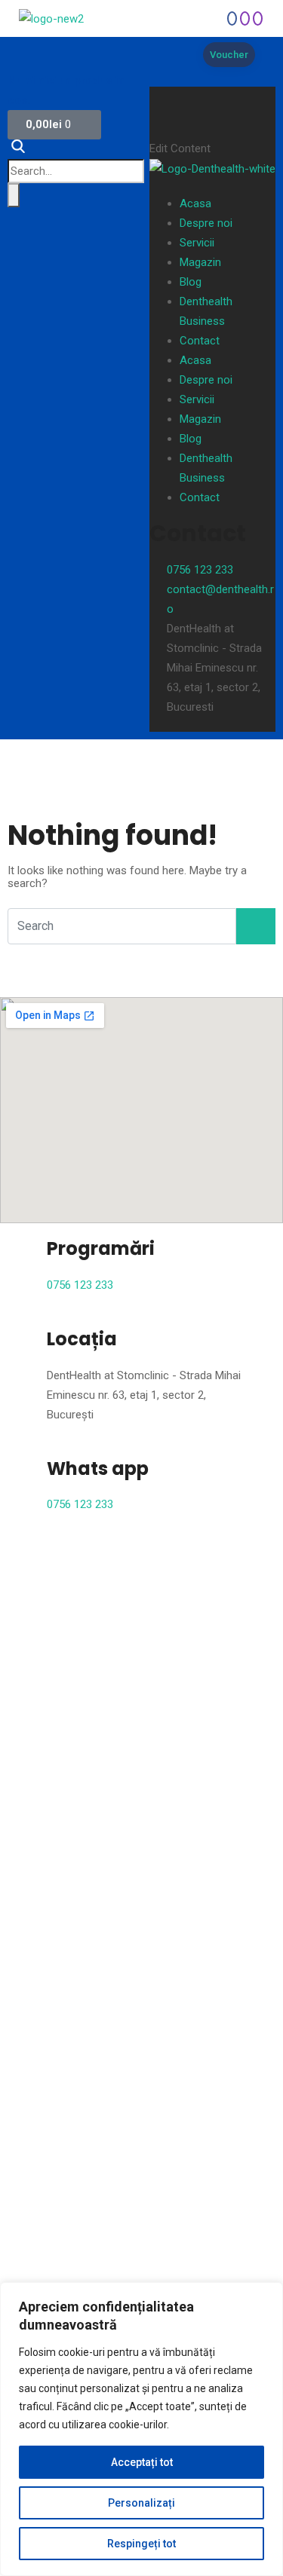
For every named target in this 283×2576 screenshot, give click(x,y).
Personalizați (141, 2503)
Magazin (200, 262)
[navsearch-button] (22, 149)
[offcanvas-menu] (160, 77)
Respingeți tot (141, 2544)
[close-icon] (162, 97)
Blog (191, 282)
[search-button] (14, 195)
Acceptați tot (142, 2462)
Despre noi (206, 223)
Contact (200, 341)
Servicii (197, 243)
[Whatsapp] (232, 18)
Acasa (195, 203)
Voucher (229, 55)
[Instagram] (258, 18)
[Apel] (245, 18)
